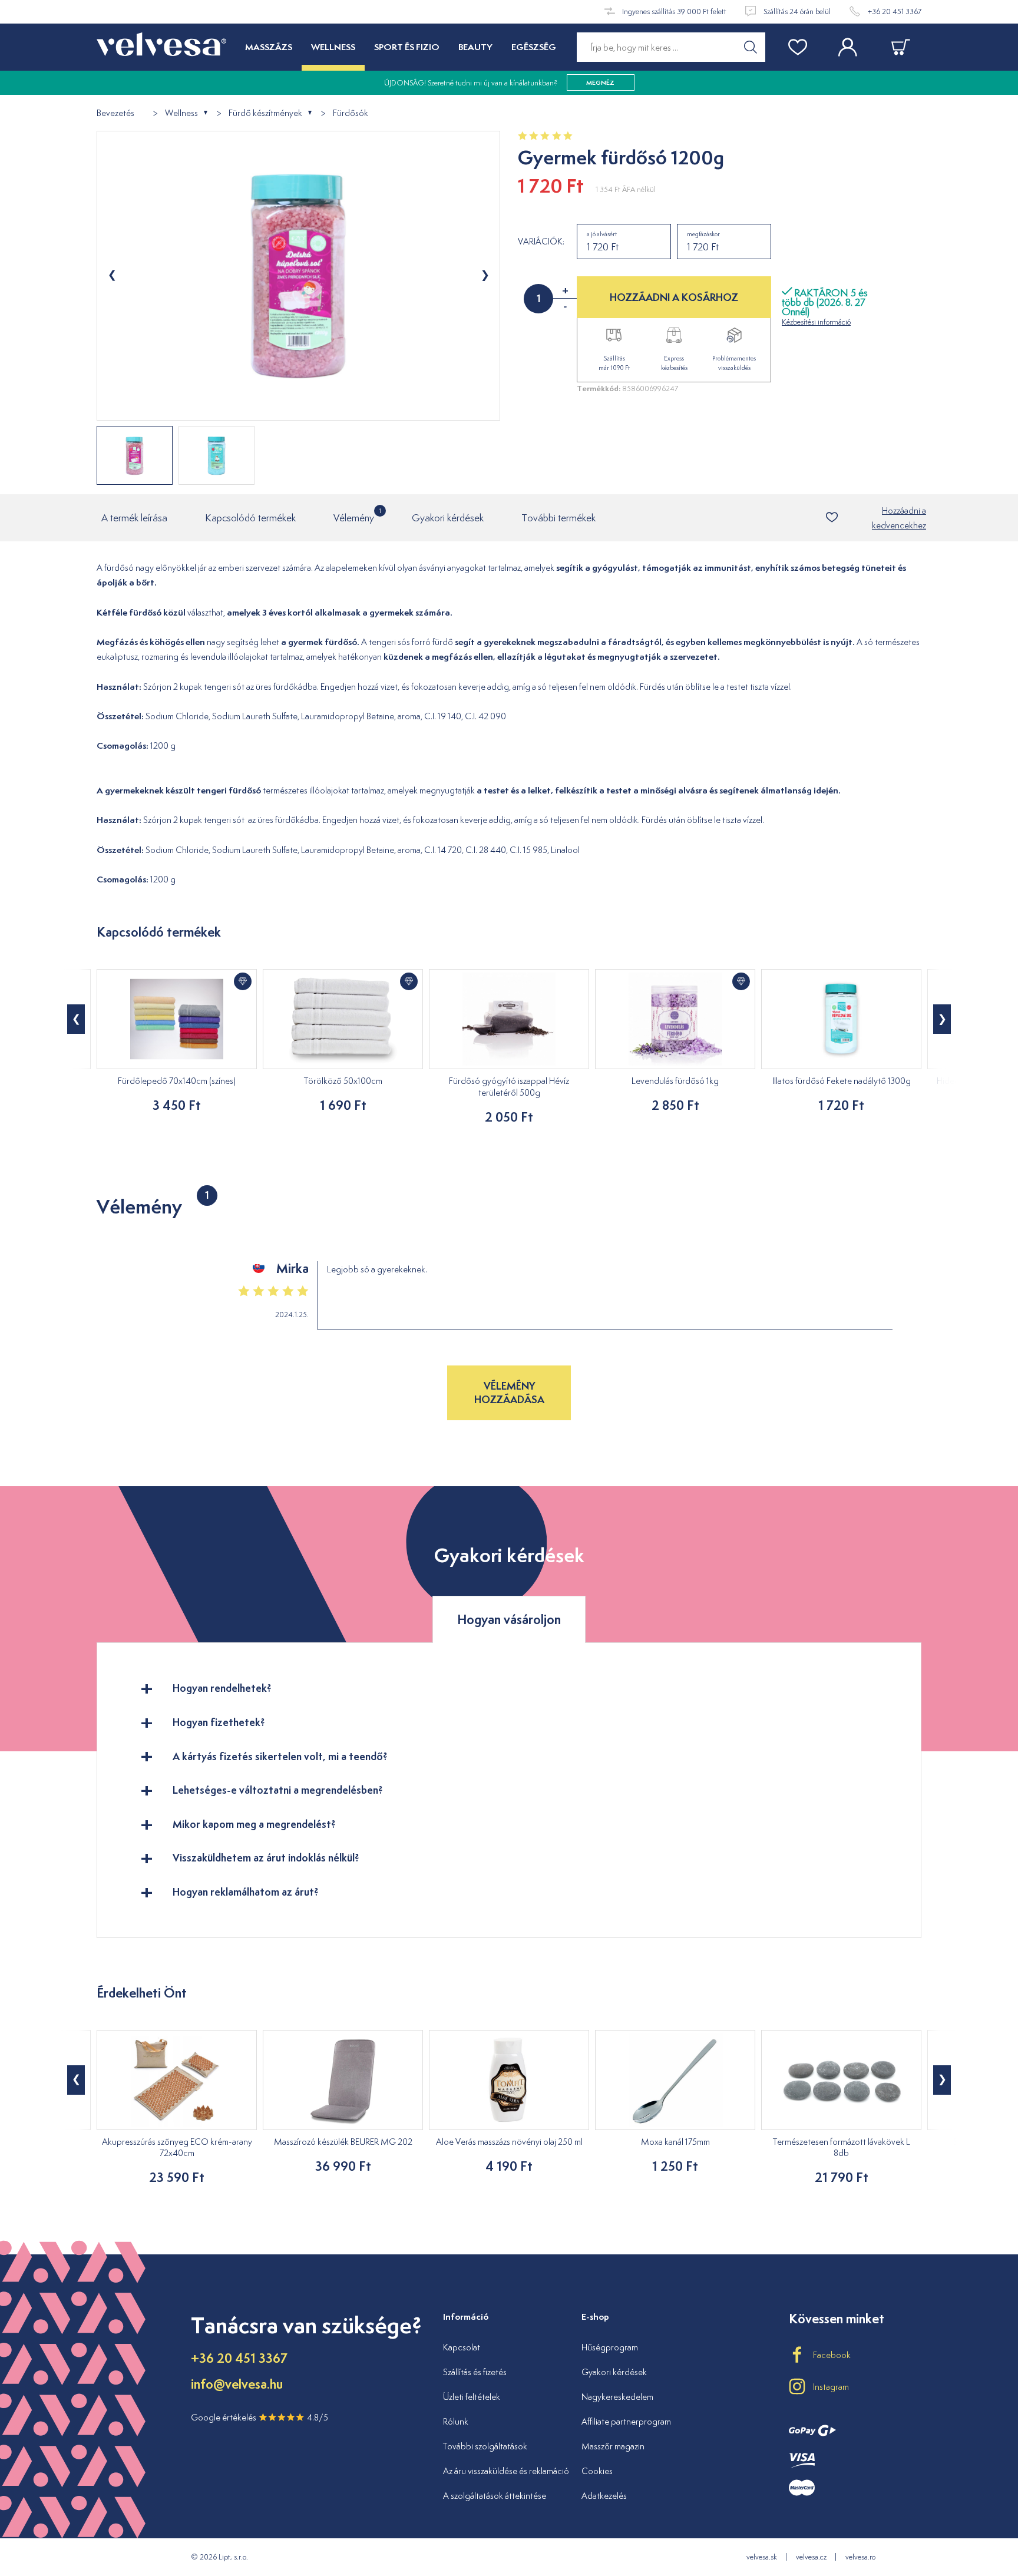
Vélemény (354, 515)
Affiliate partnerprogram (626, 2421)
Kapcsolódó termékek (250, 518)
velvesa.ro (860, 2557)
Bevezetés (115, 113)
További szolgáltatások (485, 2446)
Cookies (597, 2471)
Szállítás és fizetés (475, 2372)
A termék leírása (134, 518)
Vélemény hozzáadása (509, 1392)
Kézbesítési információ (816, 322)
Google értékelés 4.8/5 (260, 2417)
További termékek (558, 518)
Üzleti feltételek (472, 2397)
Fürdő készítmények (265, 113)
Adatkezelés (604, 2496)
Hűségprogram (610, 2347)
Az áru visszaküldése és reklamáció (506, 2471)
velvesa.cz (811, 2557)
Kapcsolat (462, 2347)
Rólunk (456, 2421)
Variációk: (541, 242)
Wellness (181, 113)
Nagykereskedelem (617, 2397)
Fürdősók (351, 113)
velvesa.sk (762, 2557)
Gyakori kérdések (448, 518)
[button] (76, 1019)
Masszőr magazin (613, 2446)
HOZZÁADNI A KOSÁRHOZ (674, 297)
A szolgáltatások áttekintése (495, 2496)
